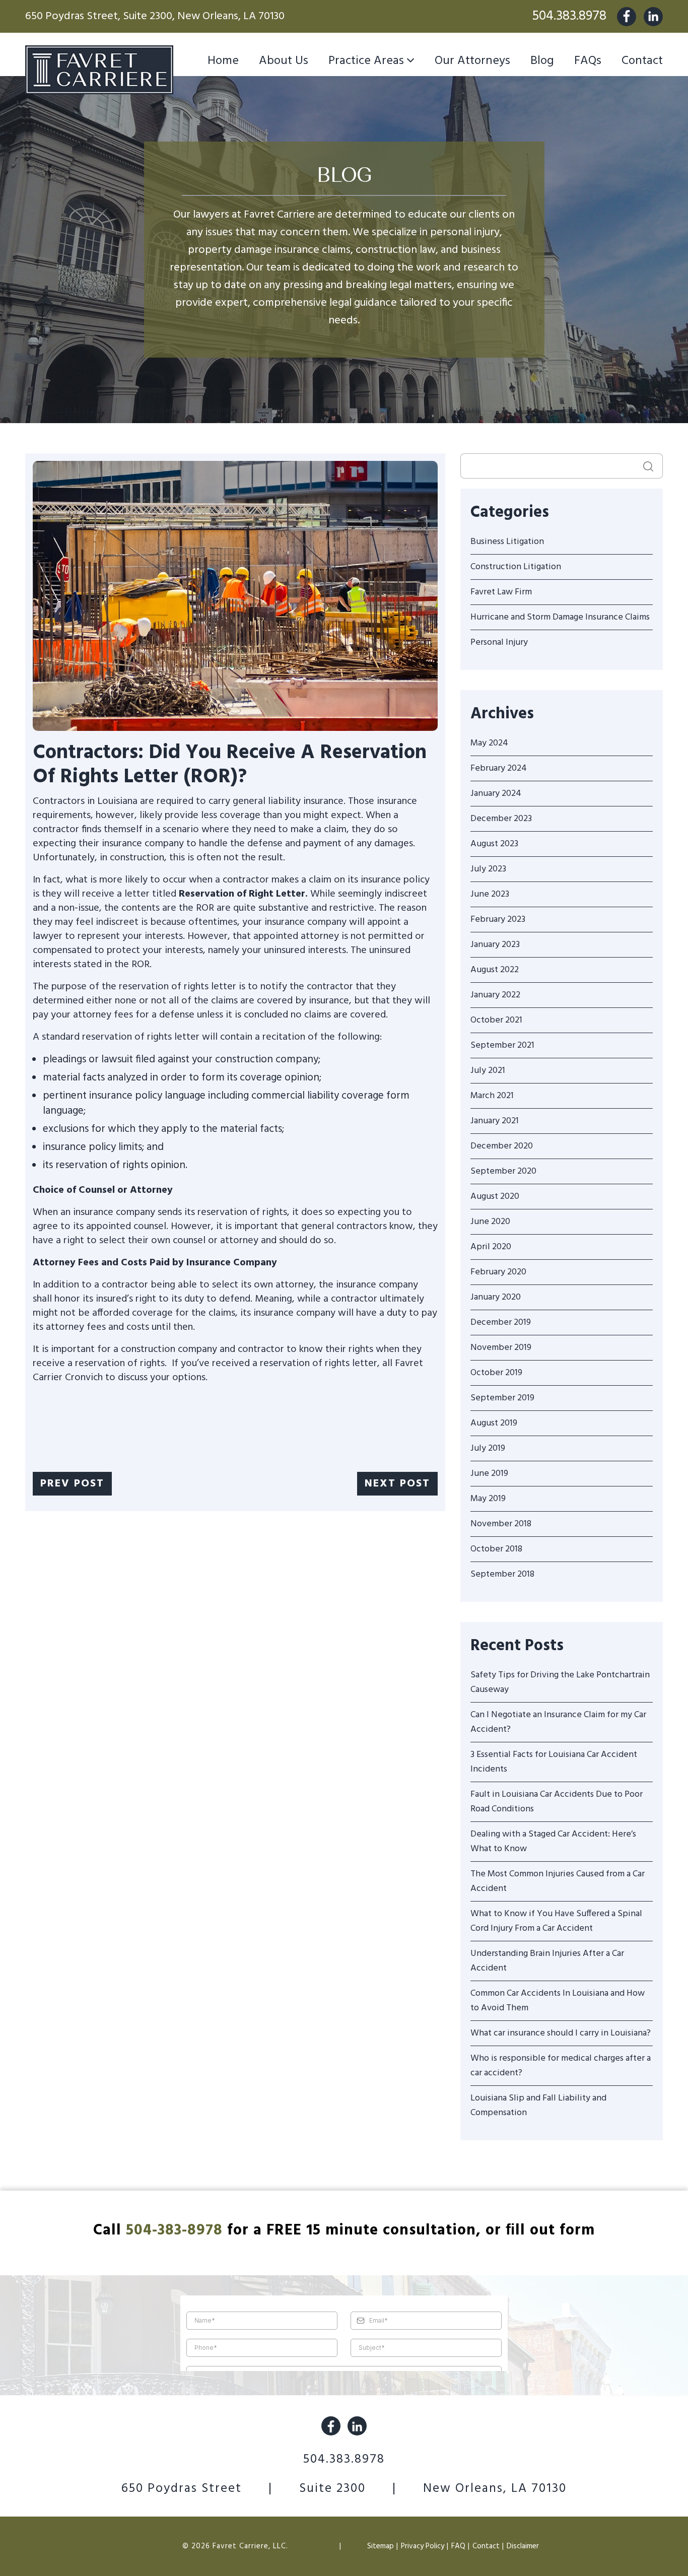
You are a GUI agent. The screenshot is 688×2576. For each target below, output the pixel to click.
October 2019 (496, 1373)
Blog (542, 61)
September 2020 (503, 1171)
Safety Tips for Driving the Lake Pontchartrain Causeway (560, 1682)
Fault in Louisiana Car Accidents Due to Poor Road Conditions (557, 1802)
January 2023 (495, 945)
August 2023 (494, 844)
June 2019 (489, 1474)
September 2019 (502, 1398)
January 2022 (495, 995)
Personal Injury (499, 642)
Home (223, 61)
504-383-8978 (174, 2230)
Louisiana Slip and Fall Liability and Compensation (538, 2106)
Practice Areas (366, 61)
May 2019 (488, 1499)
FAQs (588, 61)
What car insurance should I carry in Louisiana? (561, 2033)
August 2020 (495, 1197)
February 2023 (498, 920)
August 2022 (495, 970)
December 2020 (502, 1146)
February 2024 (499, 768)
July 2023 (488, 869)
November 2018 (501, 1524)
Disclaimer (523, 2546)
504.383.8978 (569, 16)
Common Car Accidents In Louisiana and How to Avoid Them (558, 2001)
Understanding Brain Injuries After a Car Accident (547, 1961)
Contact (642, 61)
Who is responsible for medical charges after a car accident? (561, 2066)
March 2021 (492, 1096)
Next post (397, 1484)
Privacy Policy (423, 2546)
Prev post (72, 1484)
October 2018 (496, 1549)
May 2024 (489, 743)
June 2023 (490, 894)
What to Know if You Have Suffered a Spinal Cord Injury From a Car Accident (556, 1921)
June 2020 (490, 1222)
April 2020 (491, 1247)
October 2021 (496, 1020)
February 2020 (498, 1272)
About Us (284, 61)
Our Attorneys (472, 61)
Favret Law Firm (501, 592)
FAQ (458, 2546)
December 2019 (501, 1323)
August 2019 (494, 1423)
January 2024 (496, 794)
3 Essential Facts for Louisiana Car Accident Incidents (554, 1762)
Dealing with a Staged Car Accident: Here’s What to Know (553, 1842)
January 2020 (496, 1297)
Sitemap (381, 2546)
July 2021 (488, 1071)
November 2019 (501, 1348)
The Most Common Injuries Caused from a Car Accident (558, 1881)
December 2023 (501, 819)
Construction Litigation (516, 567)
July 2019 (488, 1448)
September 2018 (502, 1574)
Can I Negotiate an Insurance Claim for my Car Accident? (558, 1722)
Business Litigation (507, 542)
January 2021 (495, 1121)
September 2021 (502, 1045)
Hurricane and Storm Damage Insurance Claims (560, 617)
